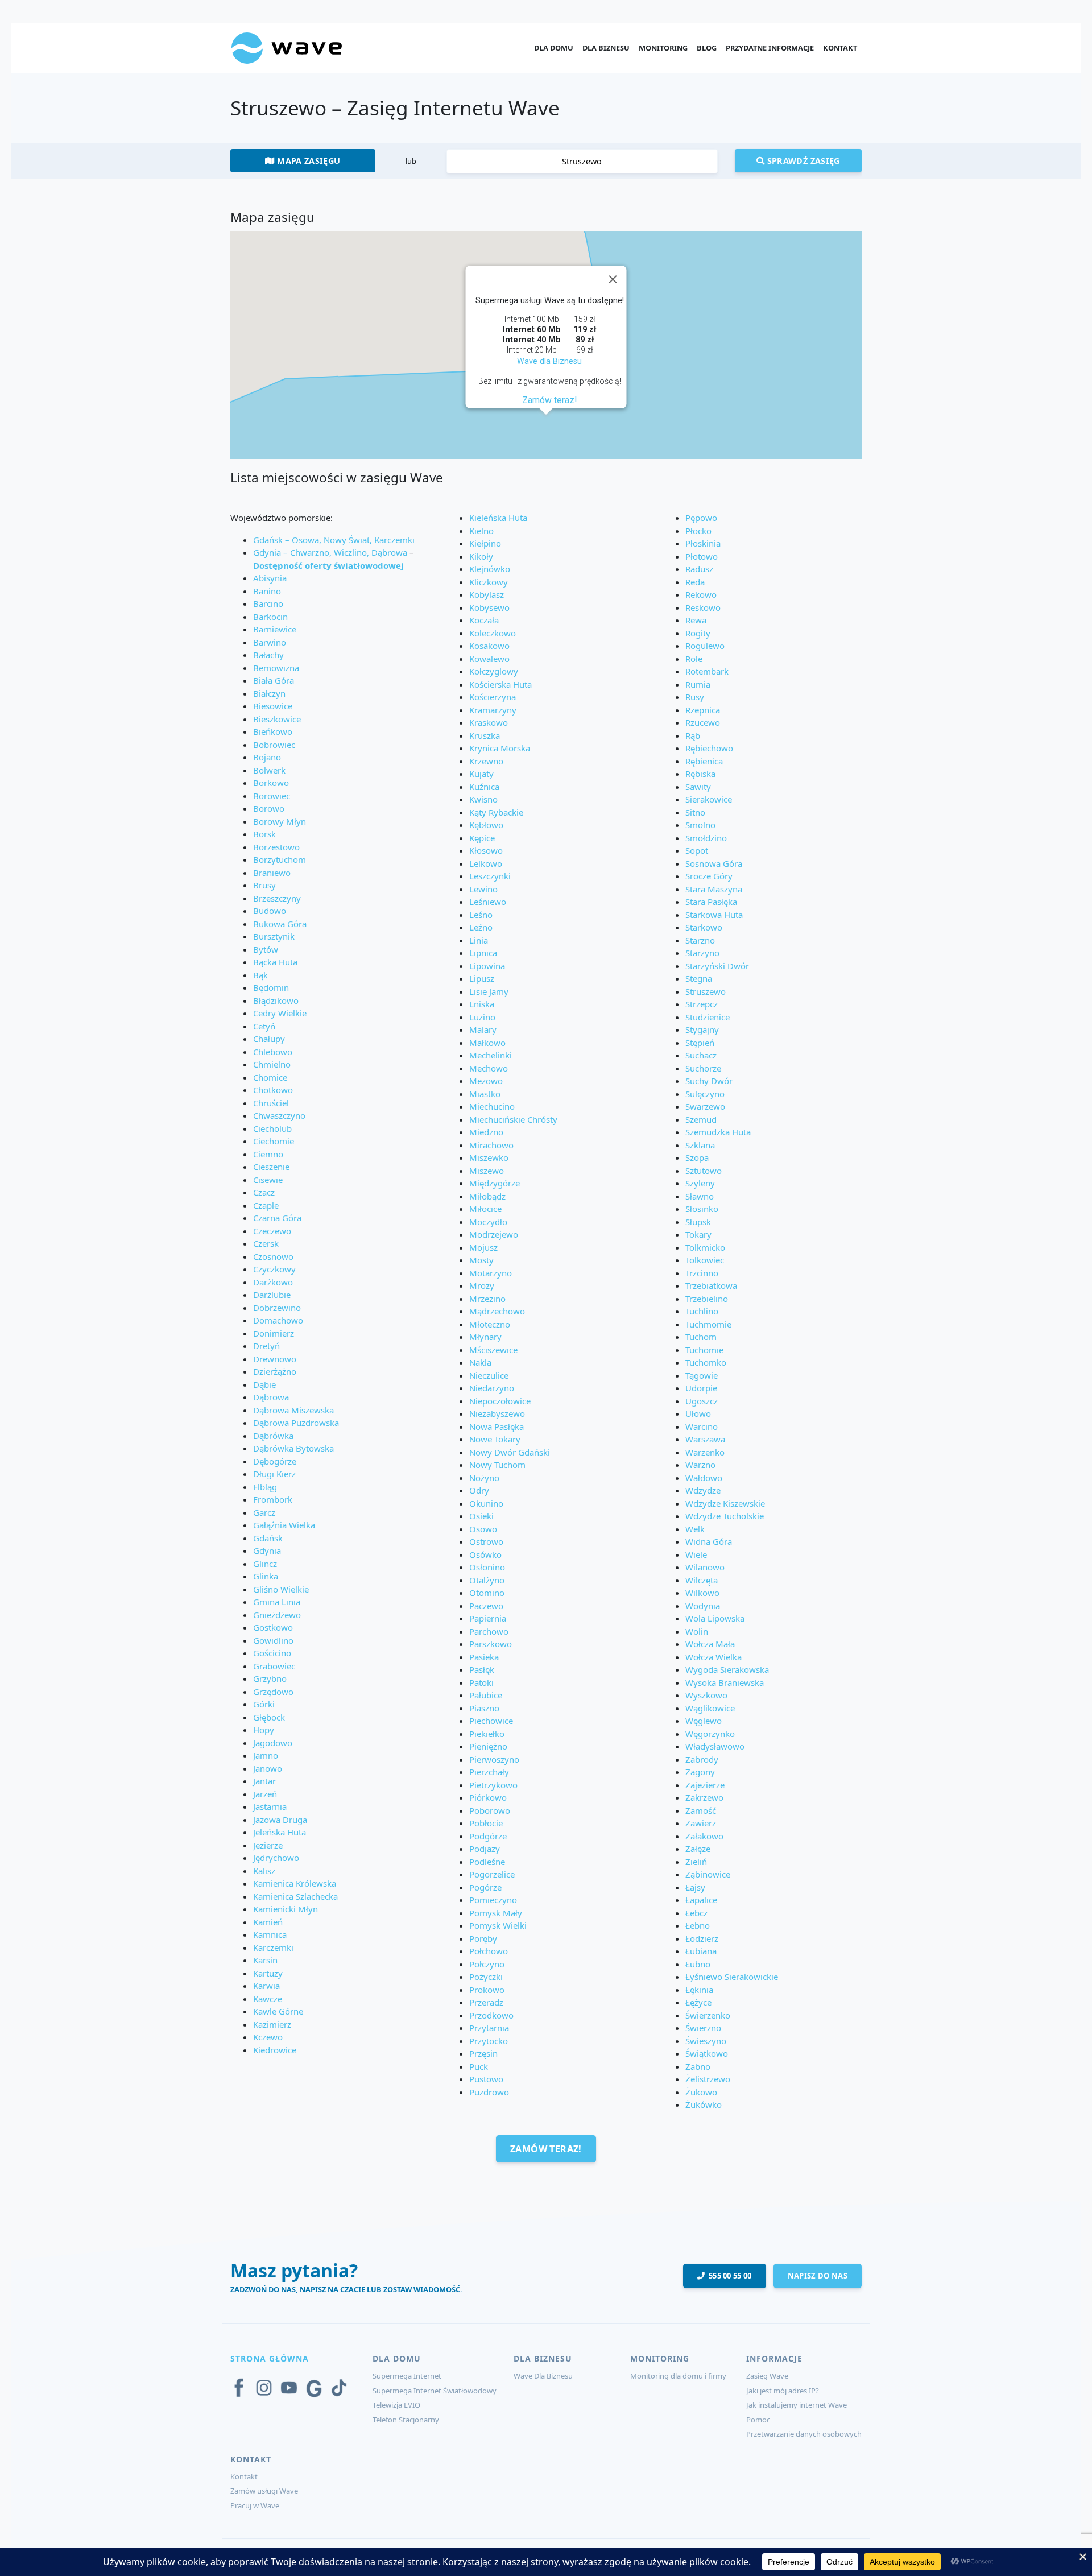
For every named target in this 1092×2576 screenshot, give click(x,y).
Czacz (264, 1192)
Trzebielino (707, 1299)
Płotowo (702, 556)
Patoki (481, 1682)
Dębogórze (275, 1461)
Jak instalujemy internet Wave (797, 2405)
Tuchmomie (708, 1324)
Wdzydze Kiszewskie (725, 1503)
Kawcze (268, 1999)
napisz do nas (818, 2276)
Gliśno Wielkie (281, 1589)
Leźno (481, 927)
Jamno (266, 1755)
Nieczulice (489, 1375)
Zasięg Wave (767, 2376)
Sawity (698, 787)
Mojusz (483, 1247)
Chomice (270, 1077)
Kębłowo (486, 825)
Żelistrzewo (708, 2079)
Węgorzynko (710, 1734)
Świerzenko (708, 2015)
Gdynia (267, 1550)
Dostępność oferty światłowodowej (328, 565)
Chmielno (272, 1064)
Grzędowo (273, 1692)
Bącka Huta (275, 962)
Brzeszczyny (277, 898)
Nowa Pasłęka (497, 1426)
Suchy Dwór (709, 1081)
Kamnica (270, 1934)
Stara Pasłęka (711, 902)
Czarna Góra (277, 1218)
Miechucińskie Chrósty (513, 1119)
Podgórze (488, 1836)
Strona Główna (270, 2358)
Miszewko (489, 1157)
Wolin (697, 1631)
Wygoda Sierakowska (727, 1669)
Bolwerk (269, 770)
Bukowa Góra (280, 924)
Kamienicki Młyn (286, 1909)
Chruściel (271, 1103)
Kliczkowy (489, 582)
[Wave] (287, 47)
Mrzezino (487, 1299)
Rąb (693, 735)
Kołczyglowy (494, 671)
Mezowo (486, 1081)
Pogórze (485, 1887)
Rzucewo (703, 722)
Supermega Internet (407, 2376)
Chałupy (269, 1039)
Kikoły (481, 556)
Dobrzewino (277, 1308)
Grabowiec (274, 1666)
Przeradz (486, 2002)
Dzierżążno (275, 1371)
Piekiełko (487, 1734)
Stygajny (702, 1029)
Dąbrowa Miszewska (293, 1410)
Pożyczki (486, 1977)
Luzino (482, 1017)
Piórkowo (488, 1797)
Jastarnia (270, 1806)
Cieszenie (271, 1167)
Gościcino (272, 1653)
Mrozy (482, 1285)
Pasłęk (482, 1669)
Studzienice (708, 1017)
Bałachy (268, 655)
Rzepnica (703, 710)
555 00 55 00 (728, 2276)
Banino (267, 591)
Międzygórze (495, 1183)
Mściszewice (493, 1350)
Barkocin (270, 617)
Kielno (481, 531)
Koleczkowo (493, 633)
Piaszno (484, 1708)
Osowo (483, 1529)
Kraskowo (489, 722)
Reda (695, 582)
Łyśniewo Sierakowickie (732, 1977)
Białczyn (269, 693)
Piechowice (491, 1721)
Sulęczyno (705, 1094)
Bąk (260, 975)
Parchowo (489, 1631)
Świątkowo (707, 2053)
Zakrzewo (704, 1797)
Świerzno (703, 2028)
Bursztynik (274, 936)
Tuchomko (706, 1362)
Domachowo (278, 1320)
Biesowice (273, 706)
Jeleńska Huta (280, 1832)
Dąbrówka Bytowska (293, 1448)
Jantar (264, 1781)
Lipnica (483, 953)
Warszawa (705, 1439)
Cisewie (268, 1180)
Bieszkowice (277, 719)
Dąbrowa (271, 1397)
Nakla (480, 1362)
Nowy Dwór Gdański (510, 1452)
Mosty (481, 1260)
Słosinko (702, 1209)
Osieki (481, 1516)
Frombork (273, 1499)
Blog (707, 48)
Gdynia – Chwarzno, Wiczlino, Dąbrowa (330, 552)
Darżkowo (273, 1282)
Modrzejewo (494, 1234)
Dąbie (264, 1384)
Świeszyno (706, 2041)
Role (694, 659)
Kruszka (485, 735)
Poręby (483, 1938)
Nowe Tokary (495, 1439)
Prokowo (487, 1990)
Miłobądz (487, 1196)
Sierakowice (709, 799)
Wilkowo (702, 1593)
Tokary (698, 1234)
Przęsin (483, 2053)
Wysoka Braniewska (725, 1682)
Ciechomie (274, 1141)
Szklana (700, 1145)
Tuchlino (702, 1311)
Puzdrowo (489, 2092)
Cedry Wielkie (280, 1013)
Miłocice (485, 1209)
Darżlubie (272, 1295)
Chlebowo (273, 1052)
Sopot (697, 850)
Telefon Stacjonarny (406, 2420)
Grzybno (270, 1678)
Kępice (482, 838)
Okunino (486, 1503)
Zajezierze (705, 1785)
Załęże (698, 1849)
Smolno (700, 825)
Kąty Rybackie (496, 812)
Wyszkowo (706, 1695)
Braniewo (272, 873)
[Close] (613, 279)
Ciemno (268, 1154)
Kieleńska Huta (498, 518)
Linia (479, 940)
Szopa (697, 1157)
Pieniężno (488, 1746)
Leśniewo (488, 902)
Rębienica (704, 761)
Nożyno (484, 1478)
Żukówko (704, 2104)
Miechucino (492, 1106)
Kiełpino (485, 543)
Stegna (699, 978)
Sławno (700, 1196)
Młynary (485, 1337)
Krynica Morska (500, 748)
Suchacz (701, 1055)
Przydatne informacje (770, 48)
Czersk (266, 1243)
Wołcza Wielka (713, 1657)
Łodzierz (702, 1938)
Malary (483, 1029)
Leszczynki (490, 876)
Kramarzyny (493, 710)
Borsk (264, 834)
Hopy (264, 1730)
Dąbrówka (273, 1436)
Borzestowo (276, 847)
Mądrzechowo (497, 1311)
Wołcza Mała (710, 1644)
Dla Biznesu (606, 48)
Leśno (481, 915)
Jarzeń (265, 1794)
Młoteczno (490, 1324)
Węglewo (704, 1721)
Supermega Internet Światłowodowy (435, 2391)
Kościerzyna (493, 697)
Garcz (264, 1512)
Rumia (698, 684)
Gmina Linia (277, 1602)
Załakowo (704, 1836)
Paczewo (486, 1606)
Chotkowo (273, 1090)
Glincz (265, 1564)
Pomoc (758, 2420)
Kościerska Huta (500, 684)
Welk (695, 1529)
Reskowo (703, 607)
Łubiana (701, 1951)
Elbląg (265, 1487)
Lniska (482, 1004)
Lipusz (482, 978)
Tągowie (702, 1375)
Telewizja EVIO (396, 2405)
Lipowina (487, 966)
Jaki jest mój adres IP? (783, 2391)
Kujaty (481, 774)
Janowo (268, 1768)
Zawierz (701, 1823)
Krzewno (486, 761)
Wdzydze (703, 1490)
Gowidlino (273, 1640)
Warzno (700, 1465)
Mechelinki (491, 1055)
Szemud (701, 1119)
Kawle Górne (278, 2011)
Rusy (695, 697)
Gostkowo (273, 1627)
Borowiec (272, 796)
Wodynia (703, 1606)
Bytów (266, 949)
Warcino (702, 1426)
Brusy (264, 885)
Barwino (270, 642)
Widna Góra (709, 1541)
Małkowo (487, 1043)
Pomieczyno (493, 1900)
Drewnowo (275, 1359)
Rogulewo (705, 646)
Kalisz (264, 1871)
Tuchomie (704, 1350)
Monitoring (663, 48)
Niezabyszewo (497, 1413)
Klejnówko (490, 569)
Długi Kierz (274, 1474)
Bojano (267, 757)
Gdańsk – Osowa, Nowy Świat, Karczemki (334, 540)
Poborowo (490, 1810)
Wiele (696, 1554)
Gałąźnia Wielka (284, 1525)
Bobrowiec (274, 745)
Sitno (695, 812)
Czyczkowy (274, 1269)
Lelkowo (486, 863)
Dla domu (554, 48)
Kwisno (483, 799)
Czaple (266, 1205)
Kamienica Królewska (295, 1883)
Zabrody (702, 1759)
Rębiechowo (709, 748)
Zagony (700, 1772)
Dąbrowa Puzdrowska (296, 1423)
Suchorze (703, 1068)
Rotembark (707, 671)
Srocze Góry (709, 876)
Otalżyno (487, 1580)
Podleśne (487, 1862)
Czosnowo (273, 1256)
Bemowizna (276, 668)
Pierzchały (489, 1772)
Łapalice (701, 1900)
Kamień (268, 1922)
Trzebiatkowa (711, 1285)
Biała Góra (274, 680)
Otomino (487, 1593)
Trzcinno (702, 1273)
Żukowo (701, 2092)
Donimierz (274, 1333)
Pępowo (701, 518)
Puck (479, 2066)
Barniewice (275, 629)
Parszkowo (491, 1644)
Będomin (271, 987)
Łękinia (699, 1990)
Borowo (269, 808)
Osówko (485, 1554)
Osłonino (487, 1567)
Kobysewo (489, 607)
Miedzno (486, 1132)
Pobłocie (486, 1823)
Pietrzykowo (493, 1785)
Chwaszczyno (279, 1115)
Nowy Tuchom (497, 1465)
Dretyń (266, 1346)
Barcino (268, 603)
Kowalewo (489, 659)
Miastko (485, 1094)
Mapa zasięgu (308, 161)
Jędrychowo (276, 1858)
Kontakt (840, 48)
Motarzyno (491, 1273)
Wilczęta (702, 1580)
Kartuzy (268, 1973)
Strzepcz (702, 1004)
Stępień (700, 1043)
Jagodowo (273, 1743)
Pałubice (486, 1695)
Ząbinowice (708, 1874)
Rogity (698, 633)
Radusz (699, 569)
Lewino (483, 889)
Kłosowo (486, 850)
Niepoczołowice (500, 1401)
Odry (479, 1490)
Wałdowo (704, 1478)
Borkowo (271, 783)
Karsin (265, 1960)
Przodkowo (491, 2015)
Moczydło (488, 1222)
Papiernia (488, 1618)
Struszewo (706, 991)
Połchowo (489, 1951)
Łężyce (698, 2002)
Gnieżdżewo (277, 1615)
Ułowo (698, 1413)
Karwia (266, 1986)
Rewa (696, 620)
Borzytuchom (280, 859)
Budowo (270, 911)
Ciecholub (272, 1128)
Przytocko (489, 2041)
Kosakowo (489, 646)
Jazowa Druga (280, 1820)
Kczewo (268, 2037)
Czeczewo (272, 1231)
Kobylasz (487, 594)
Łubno (698, 1964)
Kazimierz (272, 2024)
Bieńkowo (273, 731)
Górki (264, 1704)
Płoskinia (703, 543)
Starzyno (702, 953)
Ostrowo (486, 1541)
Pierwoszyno (494, 1759)
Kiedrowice (275, 2050)
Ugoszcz (702, 1401)
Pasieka (484, 1657)
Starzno (700, 940)
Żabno (698, 2066)
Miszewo (487, 1171)
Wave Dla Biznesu (543, 2376)
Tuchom (701, 1337)
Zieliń (696, 1862)
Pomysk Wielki (498, 1925)
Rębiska (700, 774)
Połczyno (487, 1964)
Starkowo (704, 927)
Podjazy (485, 1849)
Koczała (484, 620)
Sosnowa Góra (714, 863)
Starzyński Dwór (717, 966)
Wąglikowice (710, 1708)
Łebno (698, 1925)
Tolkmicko (705, 1247)
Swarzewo (705, 1106)
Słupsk (698, 1222)
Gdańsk (268, 1538)
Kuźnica (484, 787)
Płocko (698, 531)
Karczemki (273, 1947)
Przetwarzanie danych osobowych (804, 2434)
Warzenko (705, 1452)
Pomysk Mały (496, 1913)
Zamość (701, 1810)
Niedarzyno (492, 1388)
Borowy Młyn (280, 821)
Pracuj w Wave (255, 2505)
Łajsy (695, 1887)
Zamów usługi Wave (264, 2491)
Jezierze (268, 1845)
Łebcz (696, 1913)
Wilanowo (705, 1567)
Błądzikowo (276, 1000)
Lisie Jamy (489, 991)
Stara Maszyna (714, 889)
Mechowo (489, 1068)
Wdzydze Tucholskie (725, 1516)
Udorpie (701, 1388)
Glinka (266, 1576)
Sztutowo (704, 1171)
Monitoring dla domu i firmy (678, 2376)
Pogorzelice (492, 1874)
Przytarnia (489, 2028)
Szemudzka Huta (718, 1132)
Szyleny (700, 1183)
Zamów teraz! (549, 400)
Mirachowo (491, 1145)
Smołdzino (706, 838)
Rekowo (701, 594)
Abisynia (270, 578)
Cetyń (264, 1026)
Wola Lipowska (715, 1618)
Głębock (269, 1717)
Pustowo (486, 2079)
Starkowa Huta (714, 915)
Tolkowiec (705, 1260)
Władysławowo (715, 1746)
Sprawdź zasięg (802, 161)
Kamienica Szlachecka (295, 1896)
